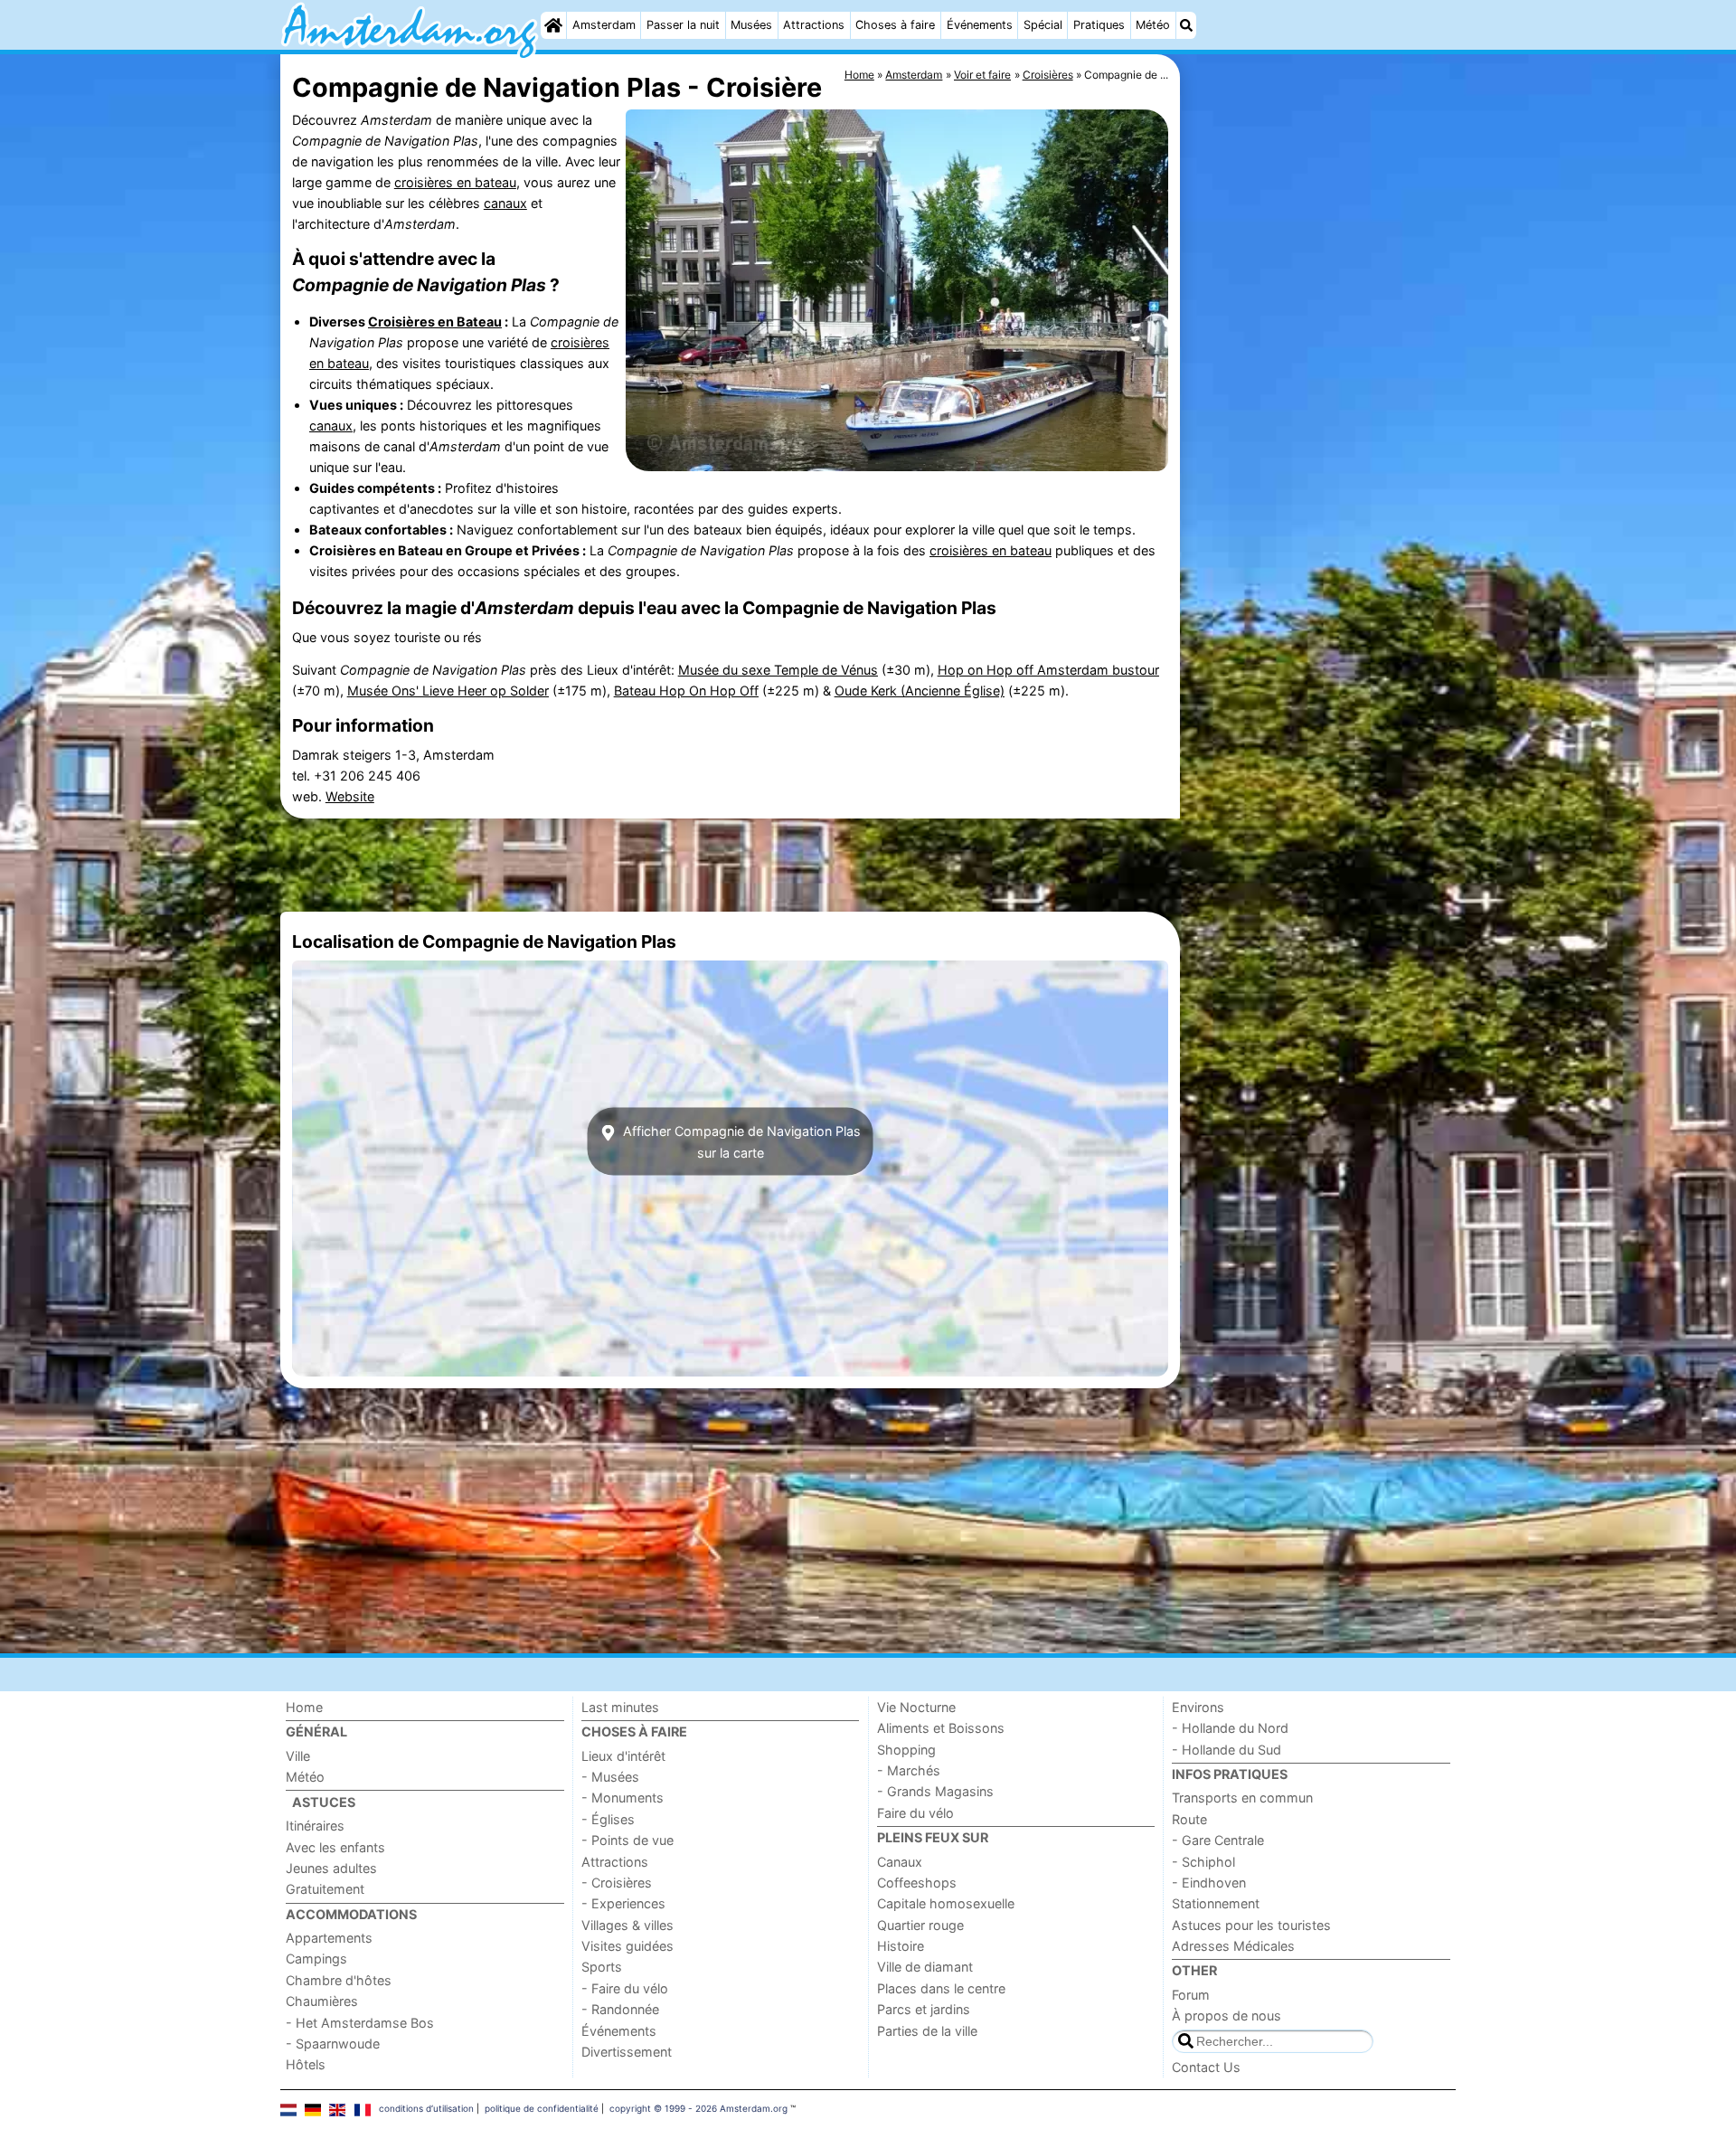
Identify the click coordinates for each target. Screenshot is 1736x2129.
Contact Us (1206, 2067)
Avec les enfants (335, 1847)
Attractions (814, 25)
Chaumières (322, 2001)
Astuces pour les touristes (1251, 1925)
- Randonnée (620, 2009)
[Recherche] (1186, 25)
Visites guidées (627, 1946)
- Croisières (617, 1883)
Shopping (906, 1750)
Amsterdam (604, 25)
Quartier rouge (920, 1925)
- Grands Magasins (935, 1791)
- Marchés (909, 1770)
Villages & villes (627, 1925)
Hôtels (306, 2064)
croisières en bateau (455, 182)
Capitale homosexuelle (946, 1903)
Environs (1198, 1707)
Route (1189, 1819)
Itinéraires (315, 1826)
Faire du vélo (915, 1813)
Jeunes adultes (331, 1868)
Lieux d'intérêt (623, 1756)
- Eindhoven (1209, 1883)
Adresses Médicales (1233, 1946)
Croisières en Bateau (435, 322)
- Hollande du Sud (1227, 1750)
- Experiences (623, 1903)
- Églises (608, 1819)
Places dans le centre (941, 1988)
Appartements (329, 1938)
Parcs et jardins (924, 2009)
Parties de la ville (927, 2031)
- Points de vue (627, 1840)
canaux (505, 203)
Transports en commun (1242, 1798)
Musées (751, 25)
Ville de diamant (925, 1967)
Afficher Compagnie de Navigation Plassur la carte (740, 1141)
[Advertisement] (1320, 470)
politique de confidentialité (542, 2108)
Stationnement (1216, 1903)
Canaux (900, 1862)
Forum (1191, 1995)
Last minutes (620, 1707)
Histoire (901, 1946)
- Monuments (623, 1798)
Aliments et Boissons (941, 1728)
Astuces (324, 1802)
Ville (298, 1756)
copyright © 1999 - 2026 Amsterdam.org (698, 2108)
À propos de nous (1227, 2015)
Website (350, 796)
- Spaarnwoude (333, 2044)
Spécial (1043, 25)
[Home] (553, 25)
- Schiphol (1203, 1862)
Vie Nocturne (916, 1707)
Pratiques (1099, 25)
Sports (602, 1967)
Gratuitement (325, 1889)
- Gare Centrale (1218, 1840)
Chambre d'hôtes (339, 1980)
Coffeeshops (917, 1883)
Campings (316, 1959)
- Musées (610, 1777)
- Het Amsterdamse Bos (360, 2023)
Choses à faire (895, 25)
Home (304, 1707)
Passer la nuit (683, 25)
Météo (1153, 25)
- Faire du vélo (625, 1988)
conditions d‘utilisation (426, 2108)
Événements (980, 25)
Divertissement (627, 2052)
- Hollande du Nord (1230, 1728)
